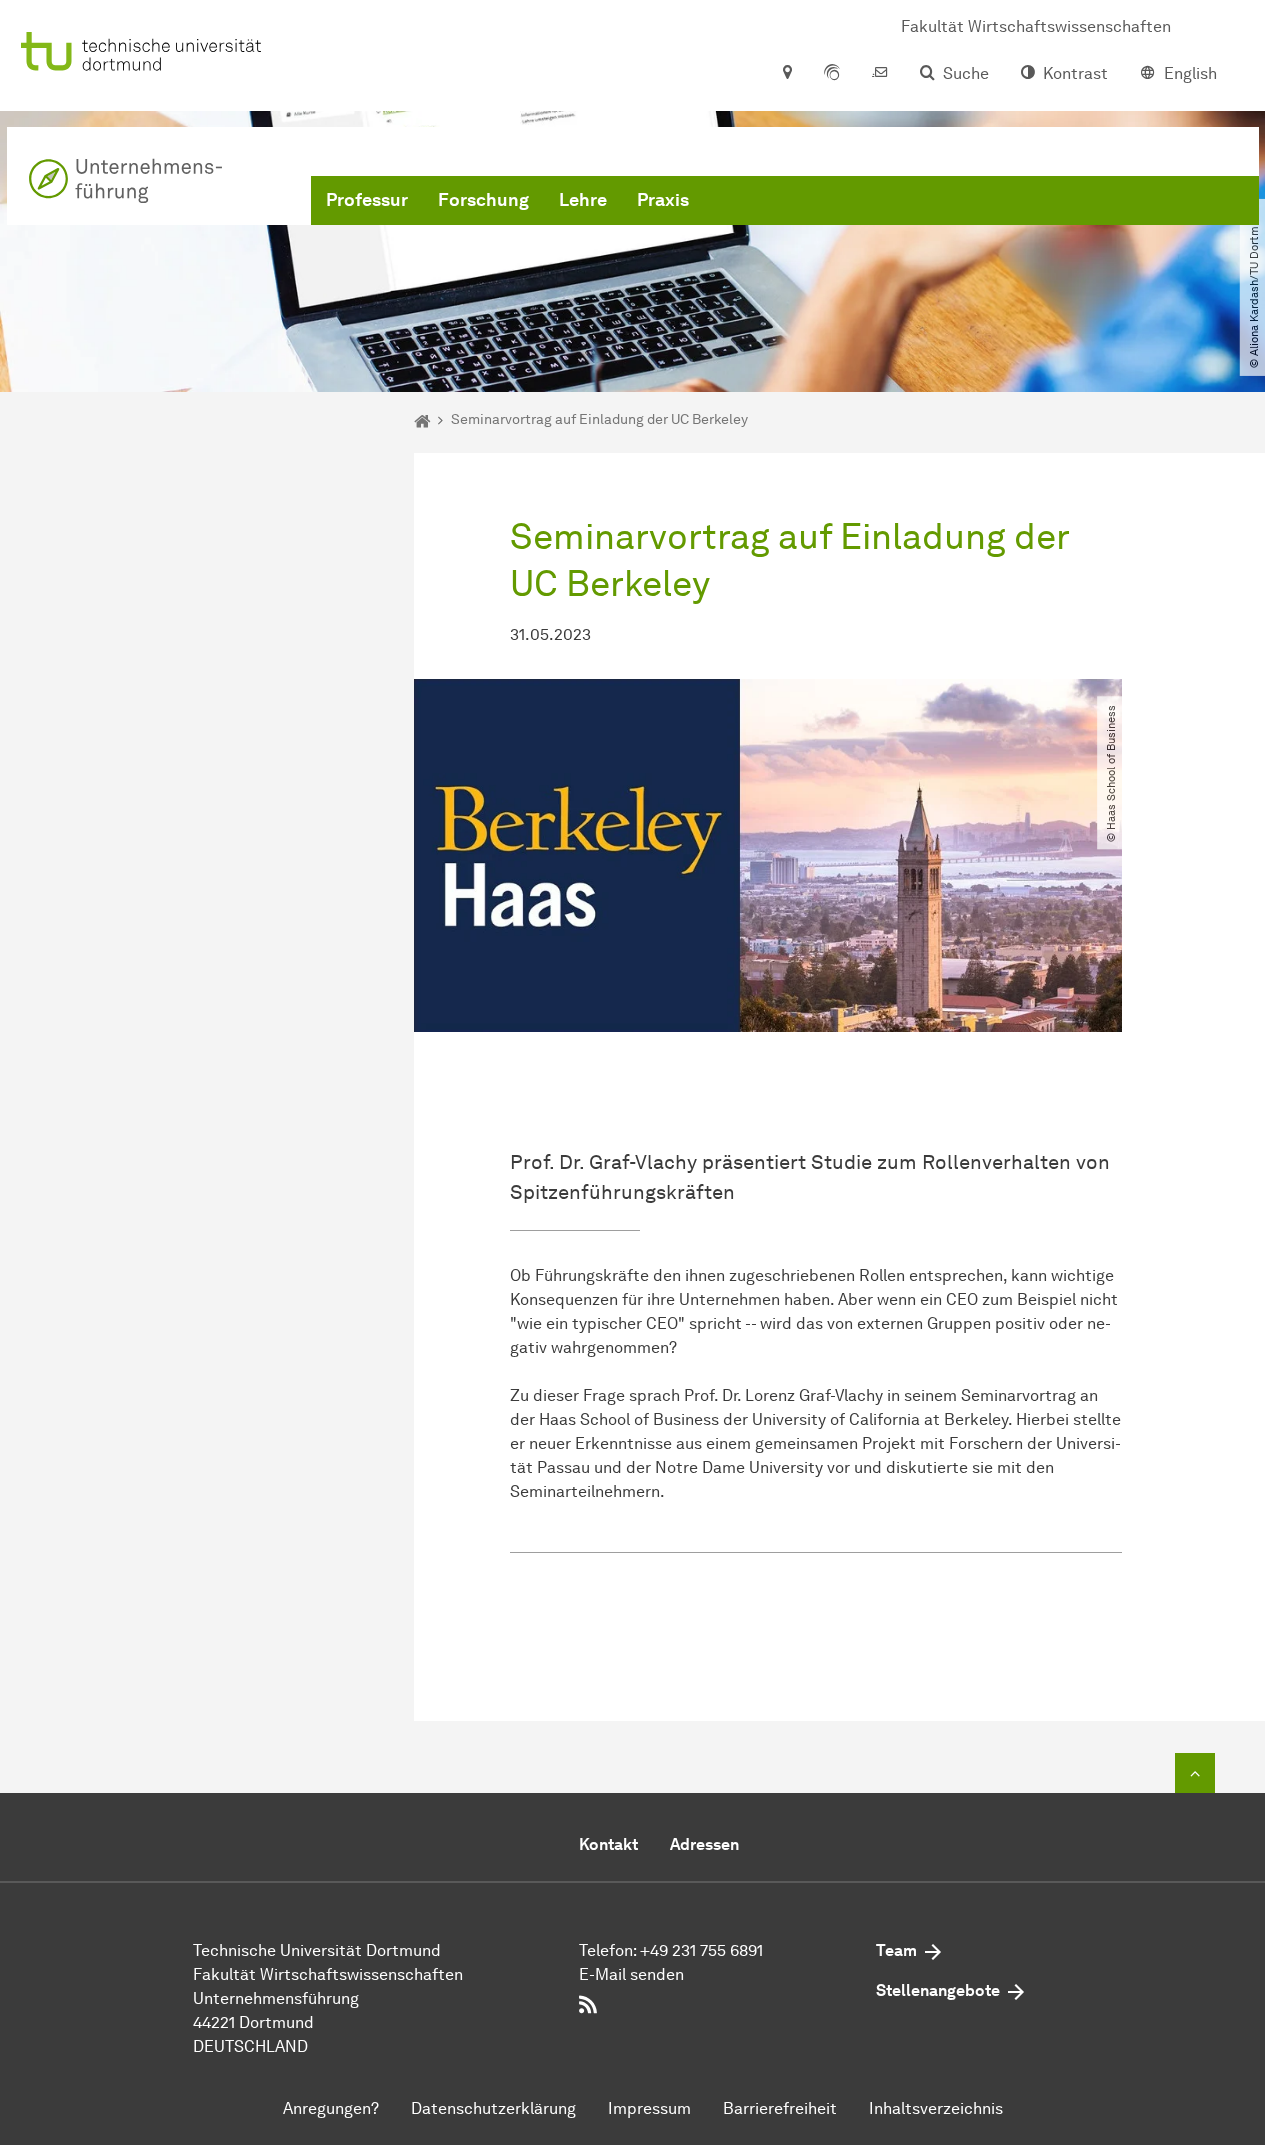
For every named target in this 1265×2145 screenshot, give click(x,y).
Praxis (663, 200)
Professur (367, 200)
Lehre (583, 200)
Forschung (483, 200)
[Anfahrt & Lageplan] (786, 74)
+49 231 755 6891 (701, 1950)
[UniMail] (880, 74)
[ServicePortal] (832, 74)
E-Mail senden (631, 1974)
